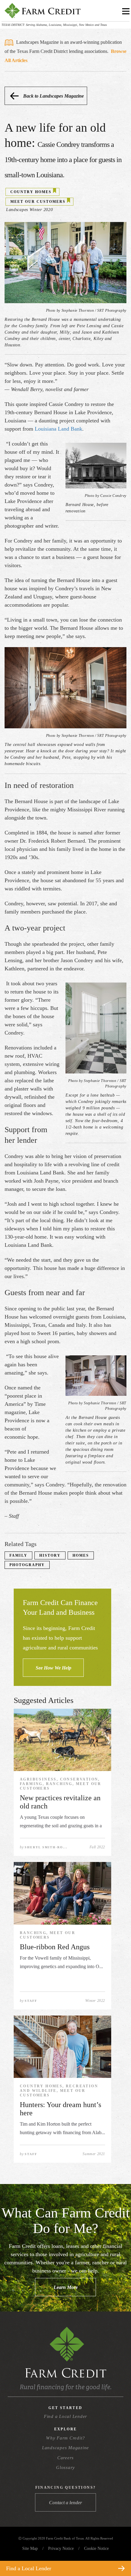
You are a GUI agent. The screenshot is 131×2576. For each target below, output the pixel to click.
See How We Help (53, 1668)
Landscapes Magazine (65, 2448)
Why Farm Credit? (65, 2438)
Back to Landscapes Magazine (53, 96)
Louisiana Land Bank (58, 429)
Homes (81, 1555)
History (50, 1555)
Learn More (66, 2287)
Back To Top (115, 2554)
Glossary (65, 2467)
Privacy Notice (61, 2548)
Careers (65, 2458)
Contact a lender (65, 2503)
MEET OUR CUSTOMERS (38, 202)
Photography (27, 1565)
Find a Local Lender (65, 2416)
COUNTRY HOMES (31, 192)
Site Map (30, 2548)
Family (18, 1555)
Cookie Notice (96, 2548)
